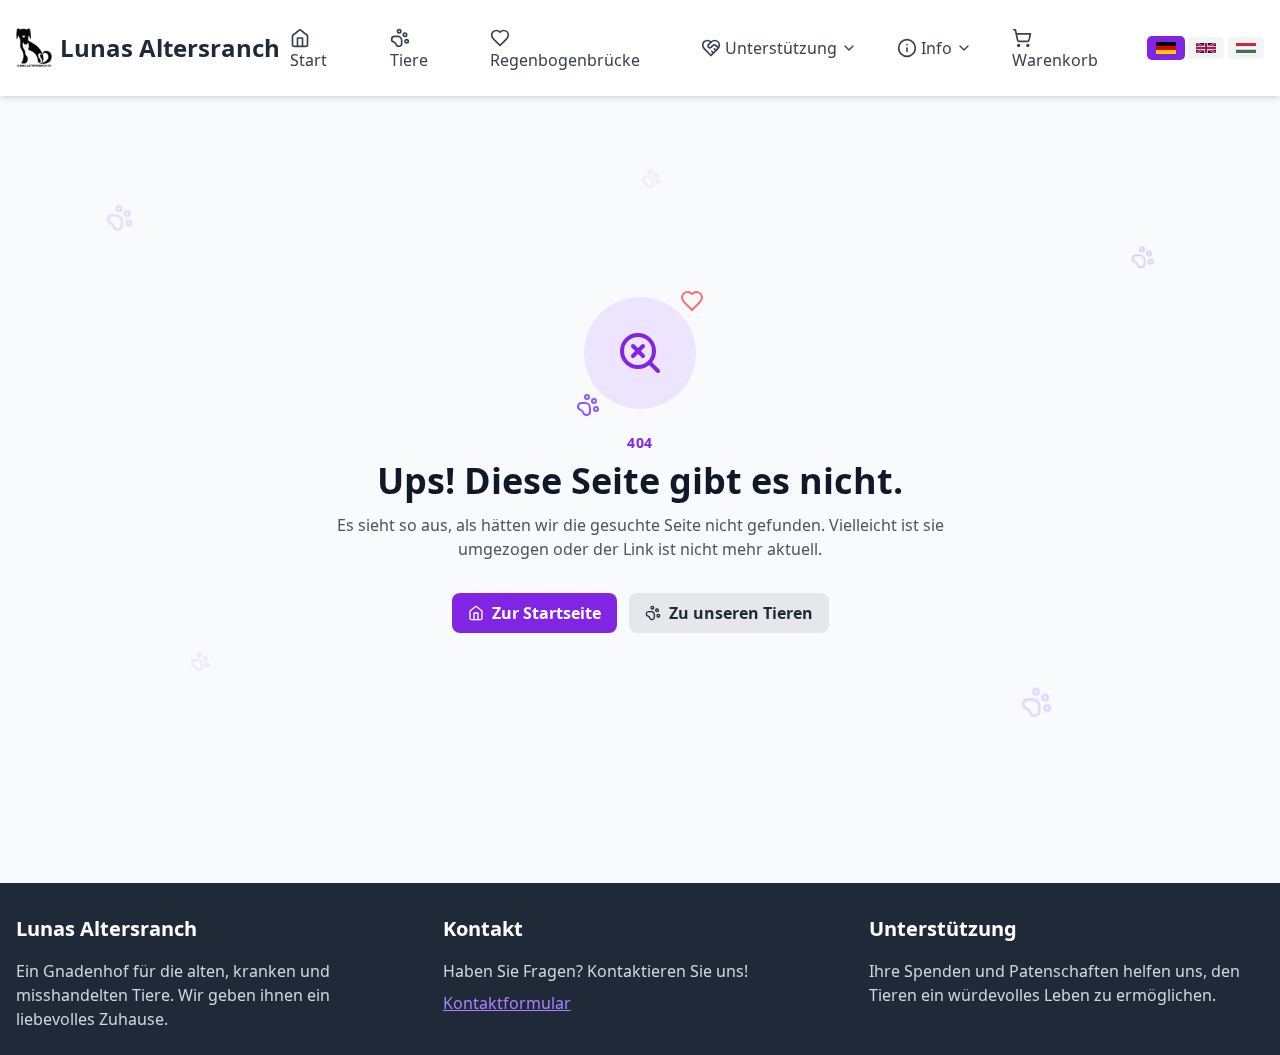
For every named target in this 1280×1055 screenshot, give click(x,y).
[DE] (1166, 48)
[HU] (1246, 48)
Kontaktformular (507, 1003)
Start (308, 60)
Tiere (409, 60)
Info (936, 48)
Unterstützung (781, 48)
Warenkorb (1055, 60)
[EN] (1206, 48)
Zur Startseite (546, 613)
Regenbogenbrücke (565, 60)
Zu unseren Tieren (741, 613)
